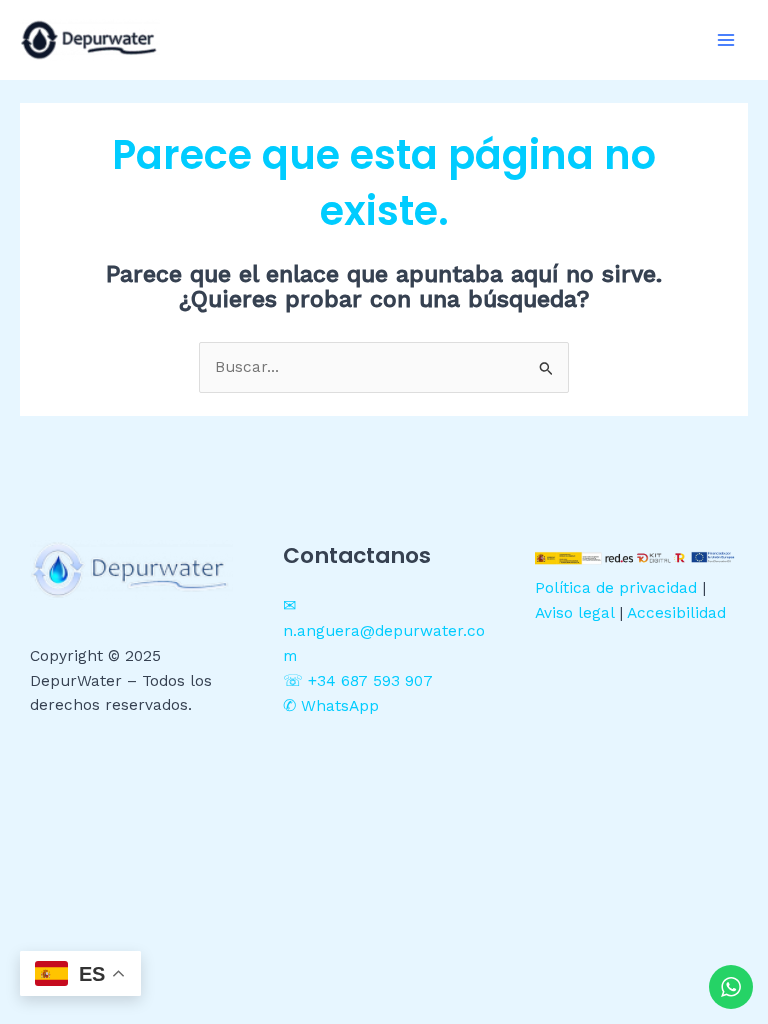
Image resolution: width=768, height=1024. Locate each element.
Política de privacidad (616, 588)
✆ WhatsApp (331, 706)
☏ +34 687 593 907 (358, 681)
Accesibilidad (676, 613)
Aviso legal (574, 613)
